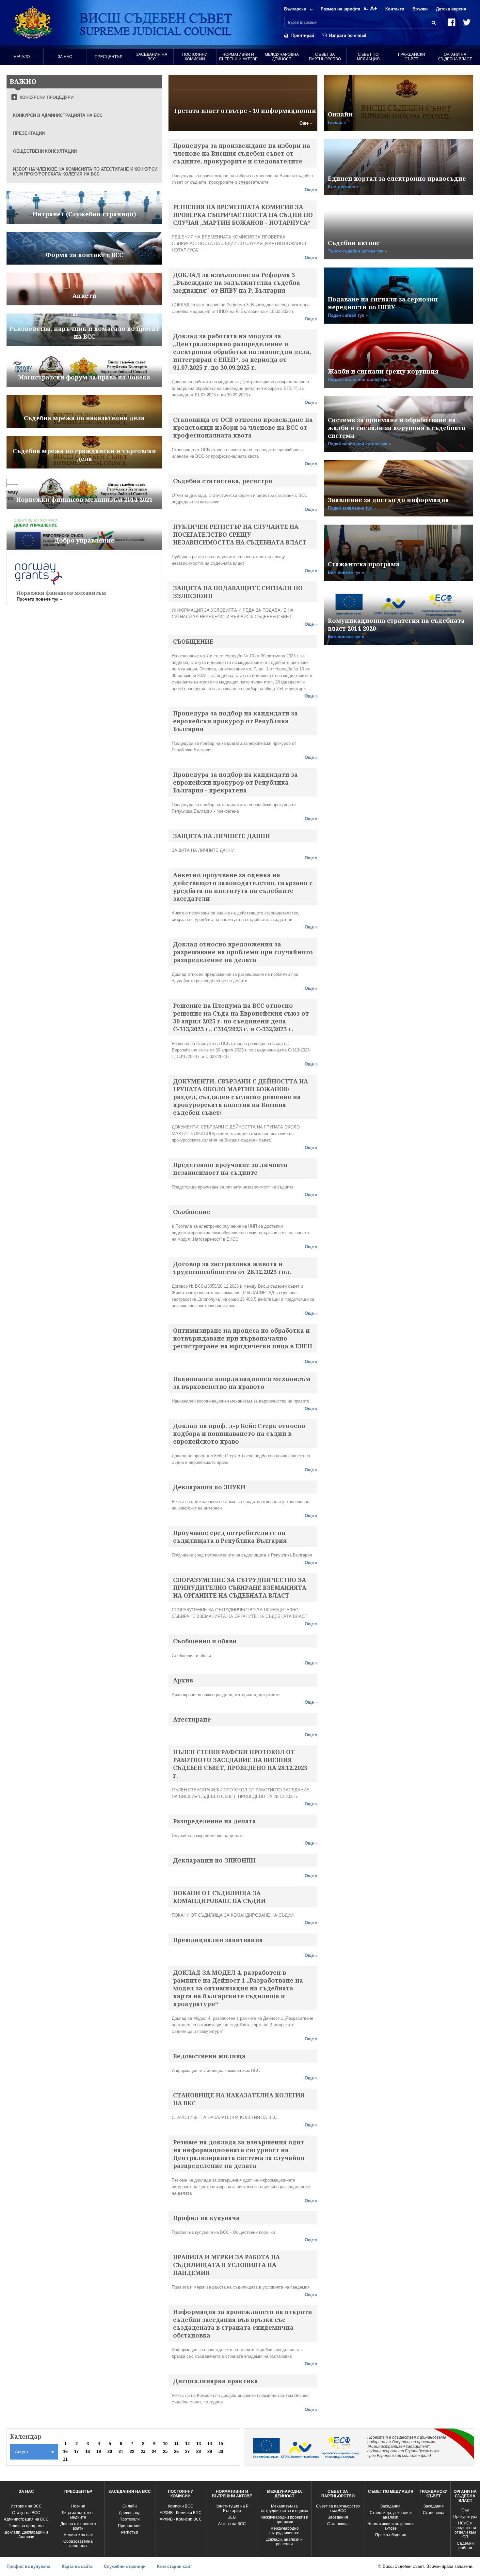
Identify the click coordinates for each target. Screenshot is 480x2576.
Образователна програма (78, 2544)
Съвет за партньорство (325, 57)
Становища (338, 2524)
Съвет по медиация (368, 57)
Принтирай (303, 35)
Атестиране (192, 1719)
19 (99, 2452)
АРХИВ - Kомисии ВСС (181, 2519)
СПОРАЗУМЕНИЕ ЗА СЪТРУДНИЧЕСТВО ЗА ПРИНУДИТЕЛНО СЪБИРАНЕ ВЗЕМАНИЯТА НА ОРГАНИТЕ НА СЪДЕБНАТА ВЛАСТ (240, 1587)
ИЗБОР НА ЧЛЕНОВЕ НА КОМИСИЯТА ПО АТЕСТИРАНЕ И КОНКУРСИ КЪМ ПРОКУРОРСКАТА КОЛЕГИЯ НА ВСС (85, 172)
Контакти (395, 9)
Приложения (130, 2526)
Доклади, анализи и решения (284, 2542)
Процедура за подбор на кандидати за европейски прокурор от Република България (235, 721)
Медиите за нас (78, 2535)
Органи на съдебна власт (455, 57)
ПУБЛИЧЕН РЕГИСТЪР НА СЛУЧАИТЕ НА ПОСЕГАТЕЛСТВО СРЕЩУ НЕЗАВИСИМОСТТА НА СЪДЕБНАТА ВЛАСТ (240, 534)
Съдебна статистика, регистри (223, 481)
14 (210, 2444)
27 (187, 2452)
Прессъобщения (391, 2535)
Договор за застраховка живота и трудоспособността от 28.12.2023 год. (232, 1268)
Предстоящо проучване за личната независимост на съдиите (230, 1169)
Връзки (420, 9)
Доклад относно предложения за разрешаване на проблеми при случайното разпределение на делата (243, 952)
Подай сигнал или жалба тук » (359, 380)
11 (176, 2444)
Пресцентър (109, 57)
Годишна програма (26, 2526)
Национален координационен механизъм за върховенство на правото (242, 1383)
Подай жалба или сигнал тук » (359, 444)
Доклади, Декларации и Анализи (26, 2535)
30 (221, 2452)
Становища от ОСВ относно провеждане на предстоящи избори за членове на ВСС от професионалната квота (243, 427)
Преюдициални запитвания (218, 1940)
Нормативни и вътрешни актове (238, 57)
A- (366, 9)
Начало (22, 57)
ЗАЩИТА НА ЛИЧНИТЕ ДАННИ (222, 836)
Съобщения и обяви (205, 1641)
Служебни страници (125, 2566)
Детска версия (451, 9)
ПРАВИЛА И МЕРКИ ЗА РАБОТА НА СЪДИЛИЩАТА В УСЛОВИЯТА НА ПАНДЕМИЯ (226, 2265)
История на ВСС (26, 2506)
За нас (65, 57)
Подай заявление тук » (352, 508)
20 (110, 2452)
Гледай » (337, 123)
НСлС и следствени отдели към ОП (465, 2530)
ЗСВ (232, 2517)
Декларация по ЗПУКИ (209, 1487)
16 (65, 2452)
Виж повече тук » (346, 572)
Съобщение (192, 1212)
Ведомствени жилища (209, 2056)
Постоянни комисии (195, 57)
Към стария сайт (175, 2566)
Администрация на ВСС (26, 2519)
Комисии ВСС (181, 2506)
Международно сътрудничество (284, 2531)
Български (295, 9)
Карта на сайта (77, 2566)
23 (143, 2452)
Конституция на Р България (232, 2508)
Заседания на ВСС (152, 57)
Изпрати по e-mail (348, 35)
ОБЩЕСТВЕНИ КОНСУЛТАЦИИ (45, 151)
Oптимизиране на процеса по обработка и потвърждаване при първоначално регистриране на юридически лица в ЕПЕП (243, 1338)
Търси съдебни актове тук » (357, 251)
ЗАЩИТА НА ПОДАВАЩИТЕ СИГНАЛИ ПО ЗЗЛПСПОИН (238, 592)
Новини (78, 2506)
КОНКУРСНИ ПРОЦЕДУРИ (47, 97)
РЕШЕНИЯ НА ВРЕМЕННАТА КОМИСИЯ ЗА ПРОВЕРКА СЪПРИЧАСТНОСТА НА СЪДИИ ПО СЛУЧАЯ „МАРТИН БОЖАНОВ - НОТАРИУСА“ (243, 215)
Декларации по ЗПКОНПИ (214, 1860)
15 (221, 2444)
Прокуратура (465, 2517)
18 (88, 2452)
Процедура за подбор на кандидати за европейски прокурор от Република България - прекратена (235, 782)
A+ (374, 9)
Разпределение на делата (215, 1821)
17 (76, 2452)
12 (187, 2444)
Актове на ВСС (232, 2524)
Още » (306, 123)
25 (165, 2452)
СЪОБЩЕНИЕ (193, 641)
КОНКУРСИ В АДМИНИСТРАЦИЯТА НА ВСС (58, 115)
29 (210, 2452)
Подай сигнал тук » (348, 315)
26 (176, 2452)
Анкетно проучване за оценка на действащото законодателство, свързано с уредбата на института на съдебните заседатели (243, 887)
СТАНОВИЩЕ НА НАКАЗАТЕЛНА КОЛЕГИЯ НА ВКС (239, 2099)
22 (132, 2452)
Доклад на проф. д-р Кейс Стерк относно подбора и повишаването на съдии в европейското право (239, 1434)
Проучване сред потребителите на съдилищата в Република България (230, 1537)
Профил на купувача (206, 2218)
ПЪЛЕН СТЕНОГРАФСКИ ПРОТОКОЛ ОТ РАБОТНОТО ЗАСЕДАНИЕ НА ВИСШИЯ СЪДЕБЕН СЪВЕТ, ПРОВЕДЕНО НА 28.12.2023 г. (240, 1764)
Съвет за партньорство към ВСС (338, 2508)
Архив (183, 1680)
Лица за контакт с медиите (78, 2515)
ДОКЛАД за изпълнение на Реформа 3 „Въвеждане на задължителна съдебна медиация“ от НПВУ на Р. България (237, 283)
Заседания (338, 2517)
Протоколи (130, 2519)
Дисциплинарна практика (216, 2381)
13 (199, 2444)
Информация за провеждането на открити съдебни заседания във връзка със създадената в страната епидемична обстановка (243, 2323)
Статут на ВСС (26, 2513)
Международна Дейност (282, 57)
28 (199, 2452)
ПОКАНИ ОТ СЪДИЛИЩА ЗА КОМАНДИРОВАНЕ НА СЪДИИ (219, 1897)
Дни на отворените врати (78, 2526)
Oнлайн (130, 2506)
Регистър (130, 2532)
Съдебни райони (465, 2546)
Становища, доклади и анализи (391, 2515)
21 (121, 2452)
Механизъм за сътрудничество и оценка (285, 2508)
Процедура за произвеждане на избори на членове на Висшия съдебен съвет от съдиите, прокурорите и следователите (242, 153)
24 (154, 2452)
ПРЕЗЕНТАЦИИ (29, 133)
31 (65, 2459)
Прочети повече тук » (39, 599)
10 (165, 2444)
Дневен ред (130, 2513)
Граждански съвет (412, 57)
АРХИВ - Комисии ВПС (181, 2513)
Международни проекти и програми (284, 2520)
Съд (465, 2510)
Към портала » (343, 187)
